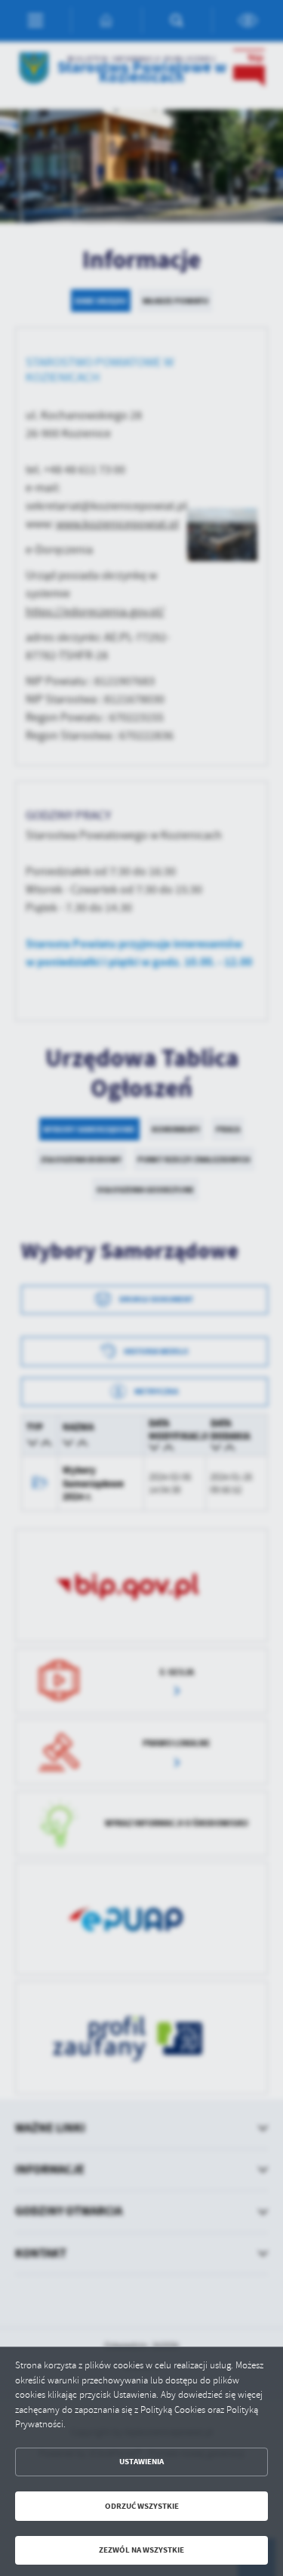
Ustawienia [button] (141, 2462)
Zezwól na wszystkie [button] (141, 2550)
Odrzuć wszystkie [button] (142, 2506)
